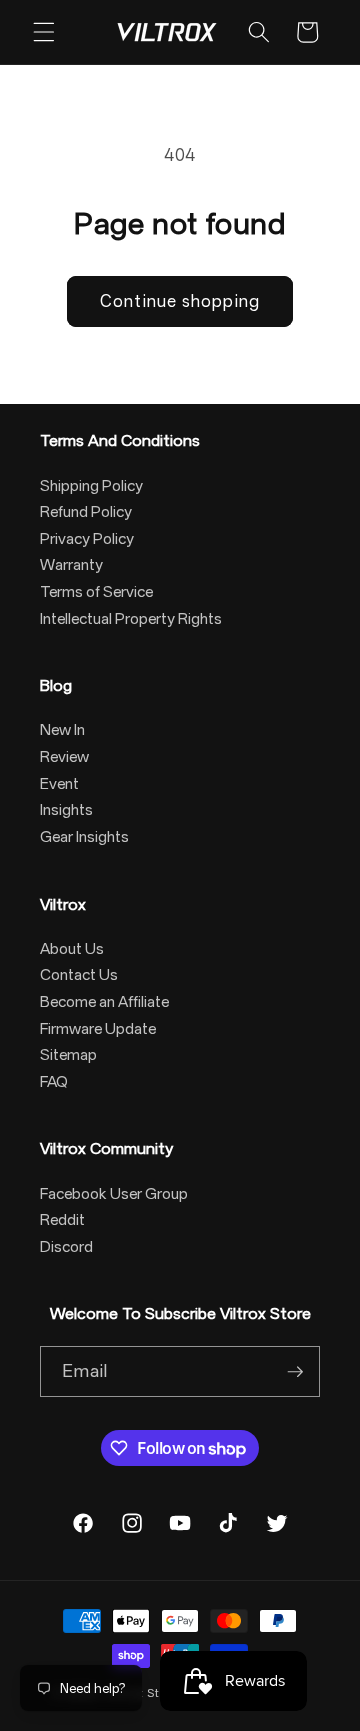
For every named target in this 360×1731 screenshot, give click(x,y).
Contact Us (79, 975)
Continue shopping (180, 301)
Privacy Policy (87, 539)
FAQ (54, 1082)
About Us (72, 949)
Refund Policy (86, 512)
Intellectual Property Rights (131, 619)
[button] (44, 32)
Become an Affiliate (104, 1002)
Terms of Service (96, 592)
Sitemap (68, 1055)
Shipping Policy (91, 486)
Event (59, 784)
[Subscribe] (295, 1372)
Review (64, 757)
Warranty (71, 565)
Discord (66, 1247)
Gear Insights (84, 837)
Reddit (62, 1220)
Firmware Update (98, 1029)
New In (62, 730)
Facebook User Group (114, 1194)
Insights (66, 810)
